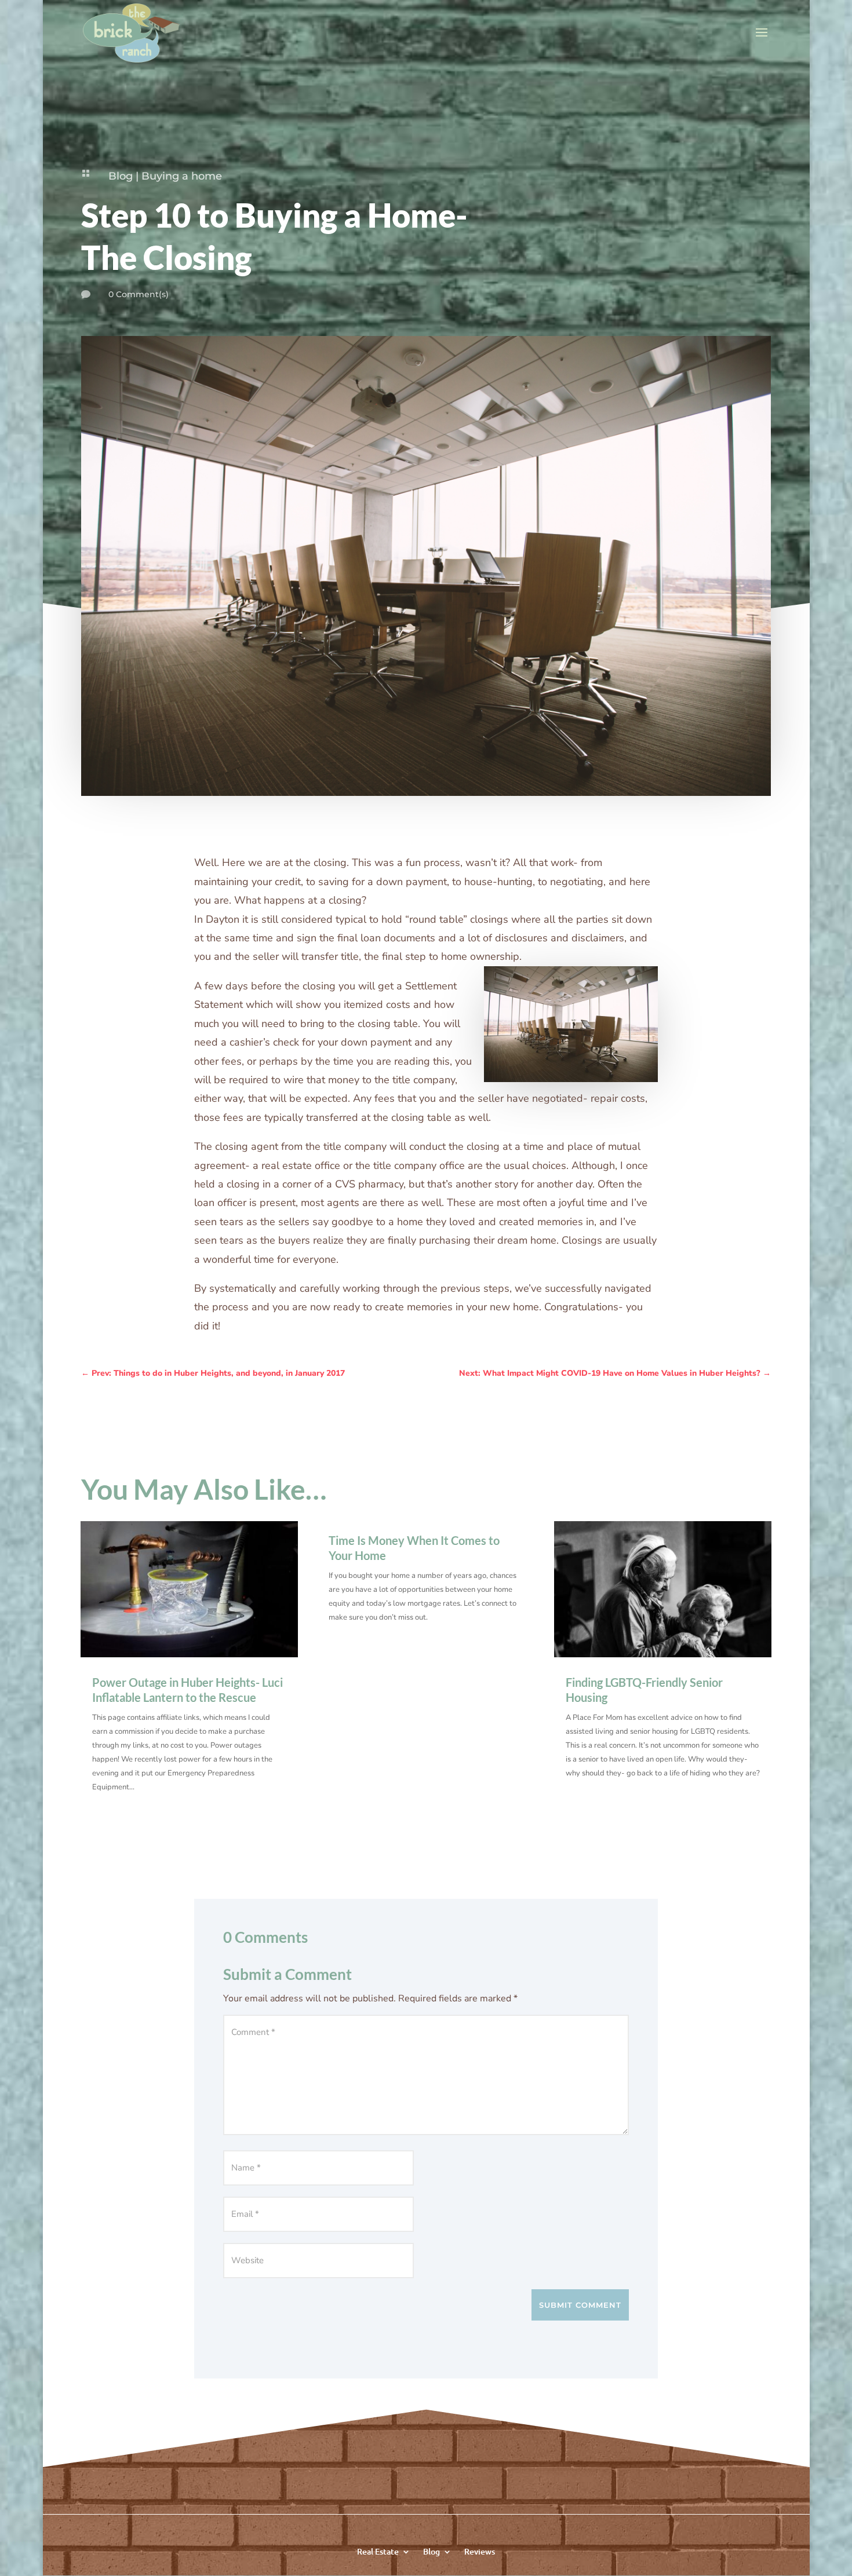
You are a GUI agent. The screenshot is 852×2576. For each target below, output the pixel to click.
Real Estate (378, 2551)
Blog (121, 176)
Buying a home (182, 176)
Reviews (480, 2551)
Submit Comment (580, 2305)
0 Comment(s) (139, 294)
